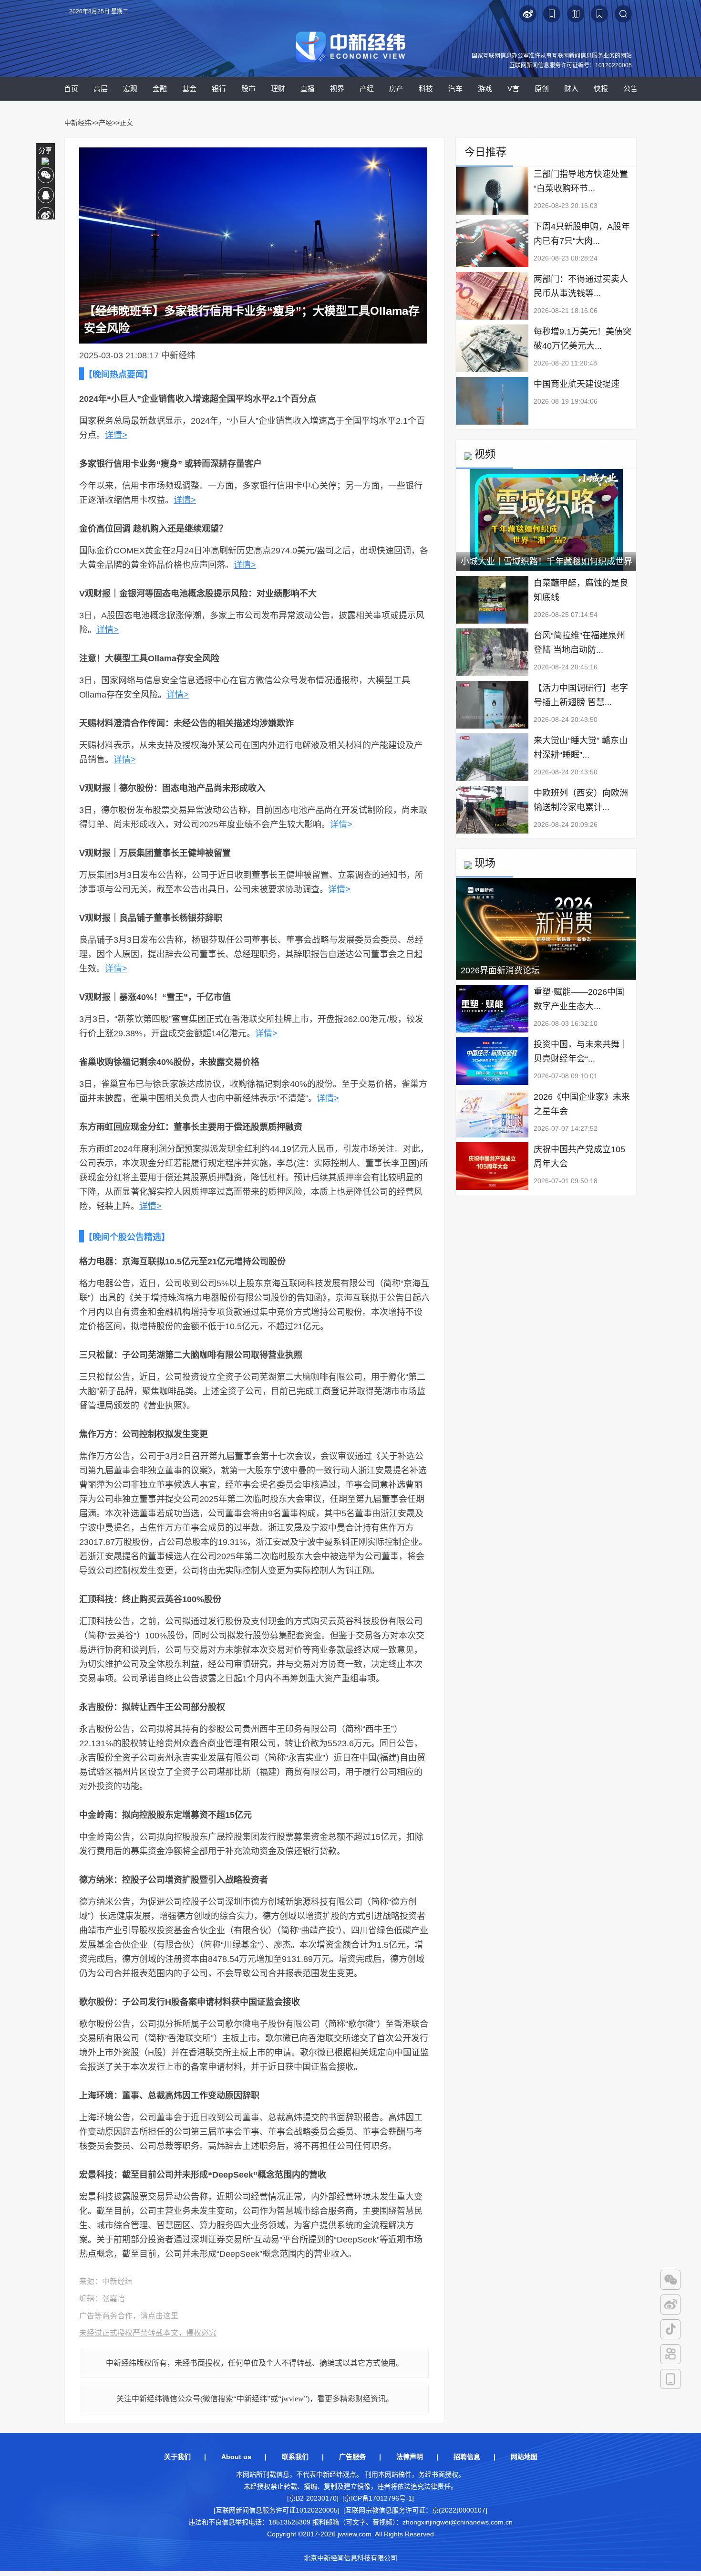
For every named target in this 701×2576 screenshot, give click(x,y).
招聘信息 (467, 2457)
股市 (248, 89)
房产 (396, 89)
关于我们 (177, 2457)
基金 (189, 89)
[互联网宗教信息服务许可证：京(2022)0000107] (415, 2510)
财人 (571, 89)
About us (236, 2457)
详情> (116, 435)
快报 (601, 89)
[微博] (670, 2305)
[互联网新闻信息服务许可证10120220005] (277, 2510)
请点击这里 (159, 2316)
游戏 (485, 89)
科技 (426, 89)
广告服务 (352, 2457)
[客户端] (670, 2379)
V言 (513, 89)
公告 (630, 89)
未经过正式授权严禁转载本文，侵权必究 (148, 2333)
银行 (219, 89)
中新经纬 (78, 123)
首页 (71, 89)
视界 (337, 89)
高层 (101, 89)
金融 (160, 89)
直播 (308, 89)
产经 (367, 89)
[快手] (670, 2354)
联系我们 (295, 2457)
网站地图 (524, 2457)
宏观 (130, 89)
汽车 (455, 89)
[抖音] (670, 2329)
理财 (278, 89)
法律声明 (410, 2457)
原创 (542, 89)
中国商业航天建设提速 (577, 384)
